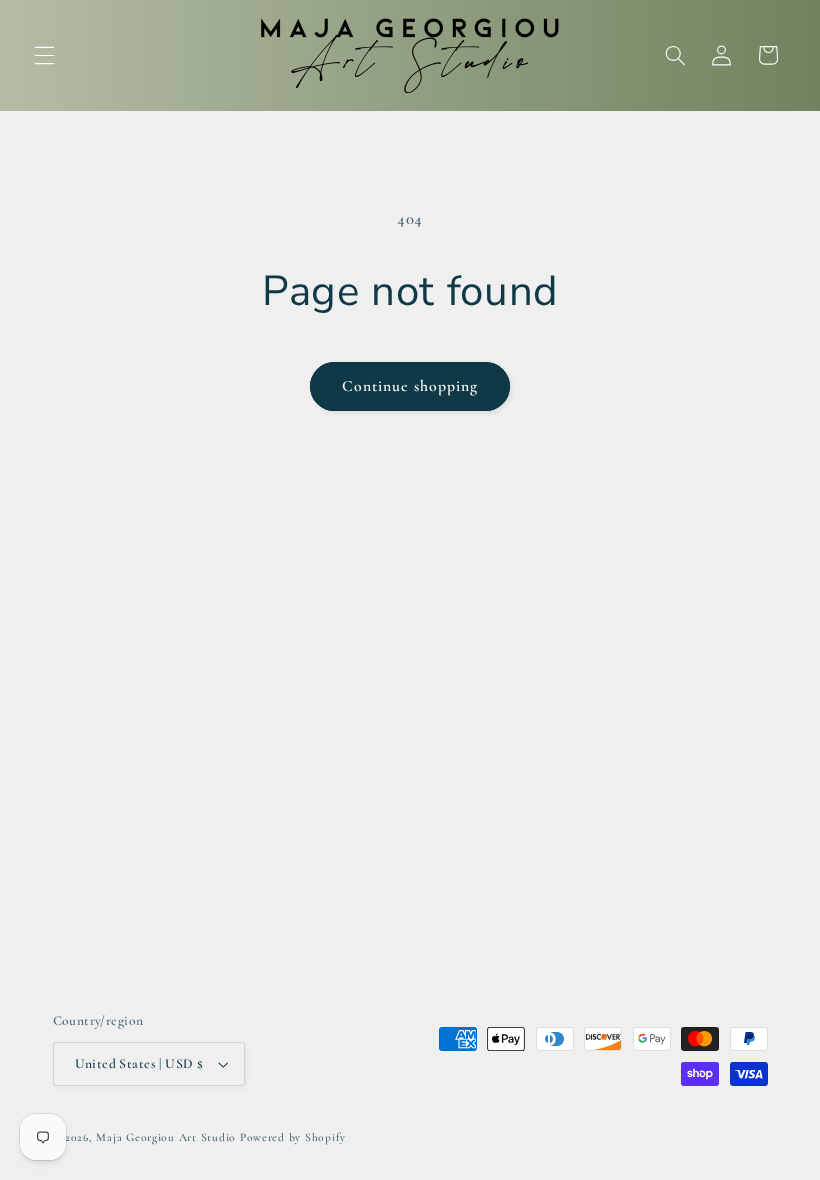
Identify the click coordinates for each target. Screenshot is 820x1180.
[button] (44, 55)
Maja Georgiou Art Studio (166, 1137)
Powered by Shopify (293, 1137)
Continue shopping (410, 386)
